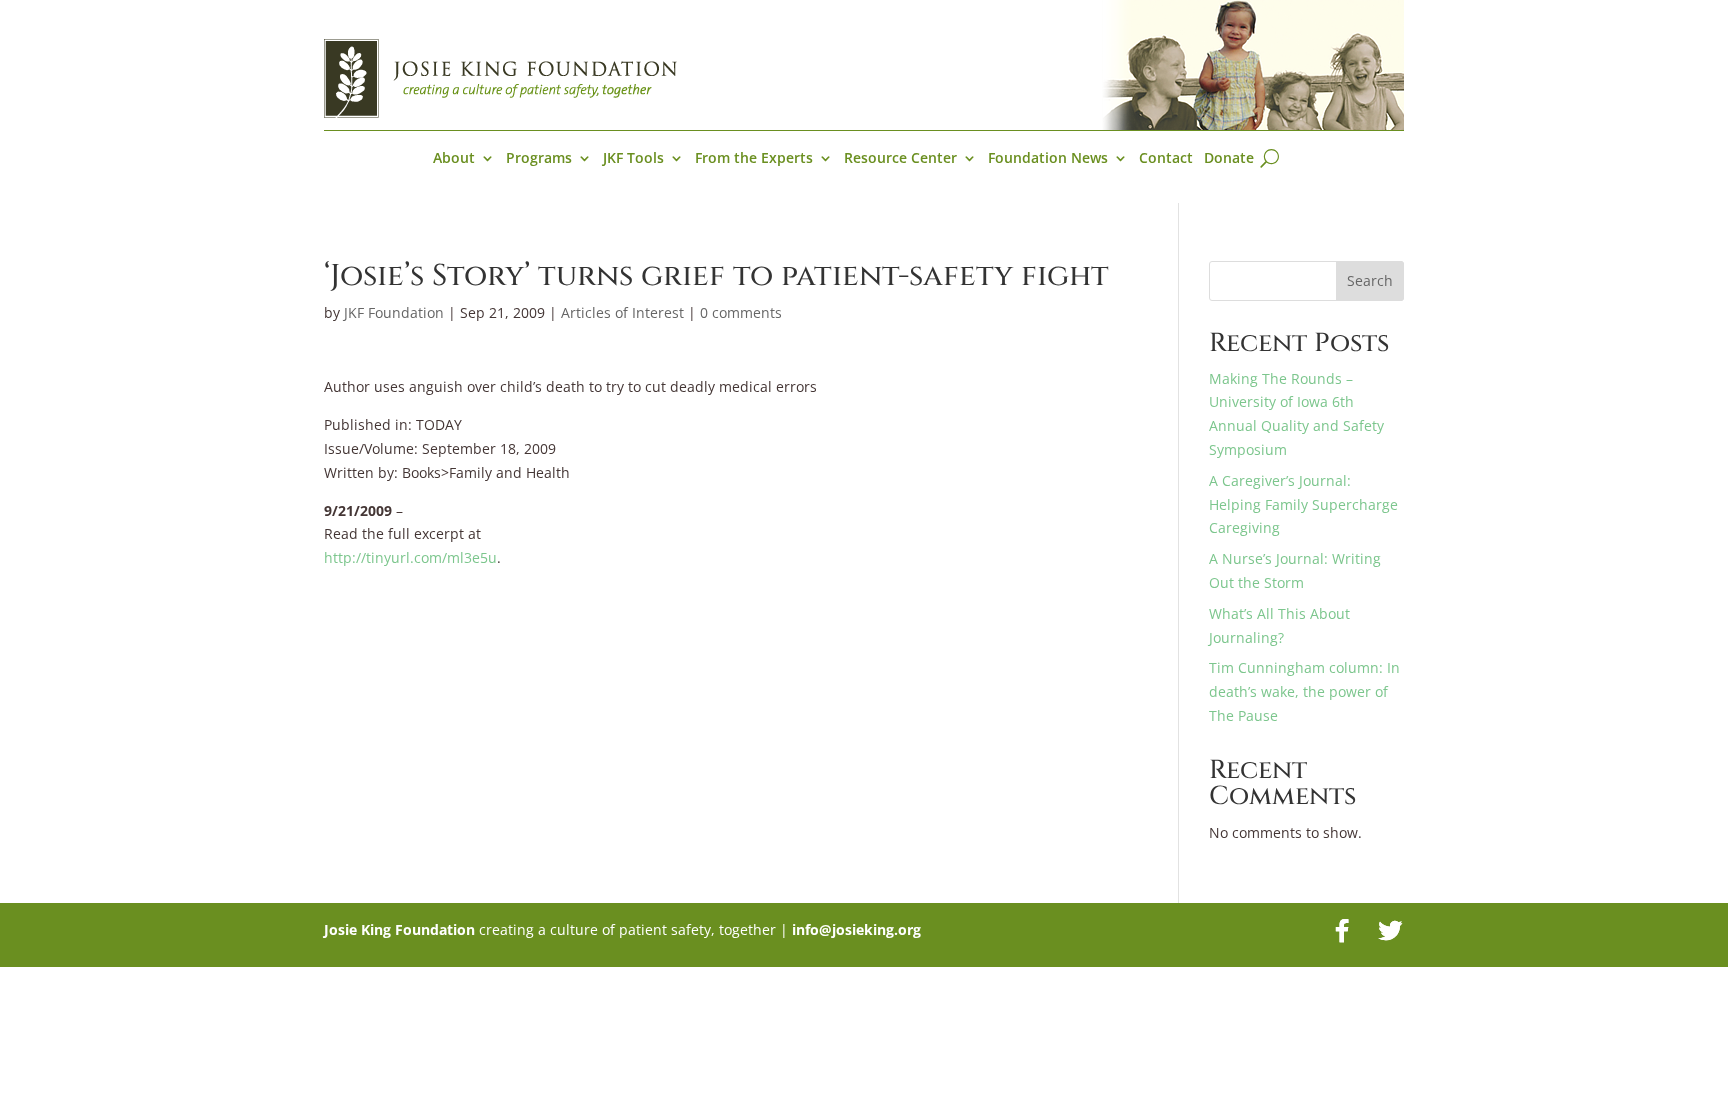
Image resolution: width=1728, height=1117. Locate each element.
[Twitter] (1390, 931)
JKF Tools (633, 159)
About (454, 159)
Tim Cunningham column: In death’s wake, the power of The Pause (1304, 691)
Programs (539, 159)
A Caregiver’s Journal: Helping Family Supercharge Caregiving (1303, 504)
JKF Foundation (394, 312)
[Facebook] (1342, 931)
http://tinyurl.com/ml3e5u (410, 557)
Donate (1229, 159)
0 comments (741, 312)
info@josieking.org (856, 929)
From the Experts (754, 159)
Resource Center (900, 159)
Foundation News (1048, 159)
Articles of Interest (622, 312)
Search (1370, 280)
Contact (1166, 159)
